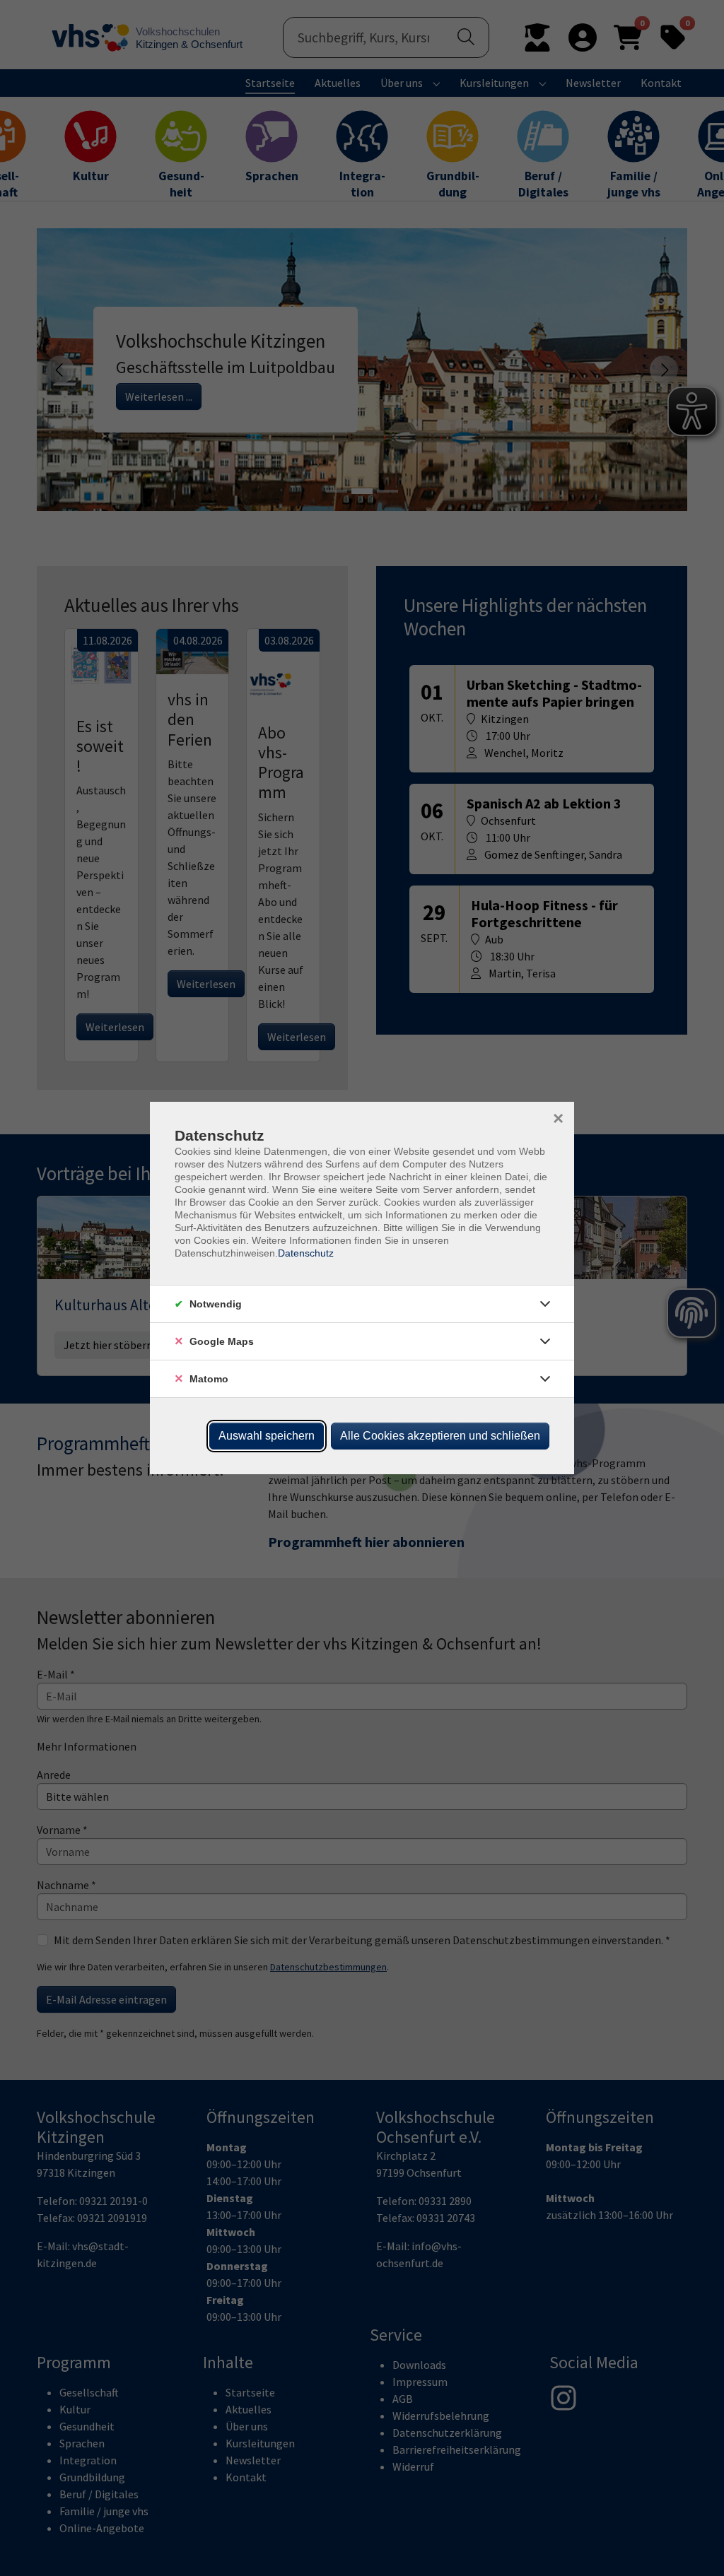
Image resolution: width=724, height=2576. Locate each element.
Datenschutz (306, 1253)
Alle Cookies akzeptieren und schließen (440, 1436)
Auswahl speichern (267, 1436)
